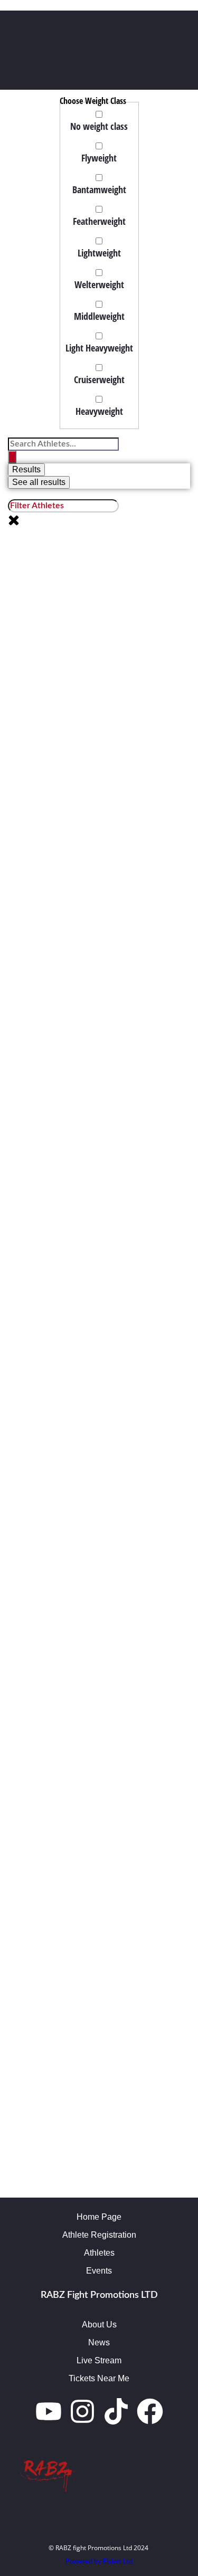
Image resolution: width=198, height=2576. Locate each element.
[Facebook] (150, 2411)
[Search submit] (12, 457)
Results (26, 469)
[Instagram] (82, 2411)
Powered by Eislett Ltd (99, 2562)
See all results (39, 482)
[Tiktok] (116, 2411)
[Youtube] (49, 2411)
